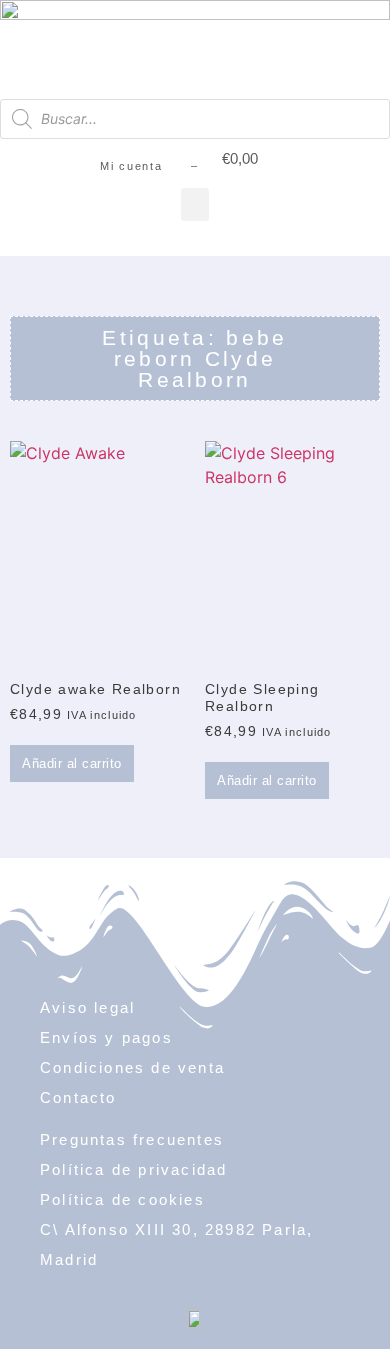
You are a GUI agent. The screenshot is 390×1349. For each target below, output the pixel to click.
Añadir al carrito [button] (72, 763)
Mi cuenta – (149, 166)
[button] (195, 204)
